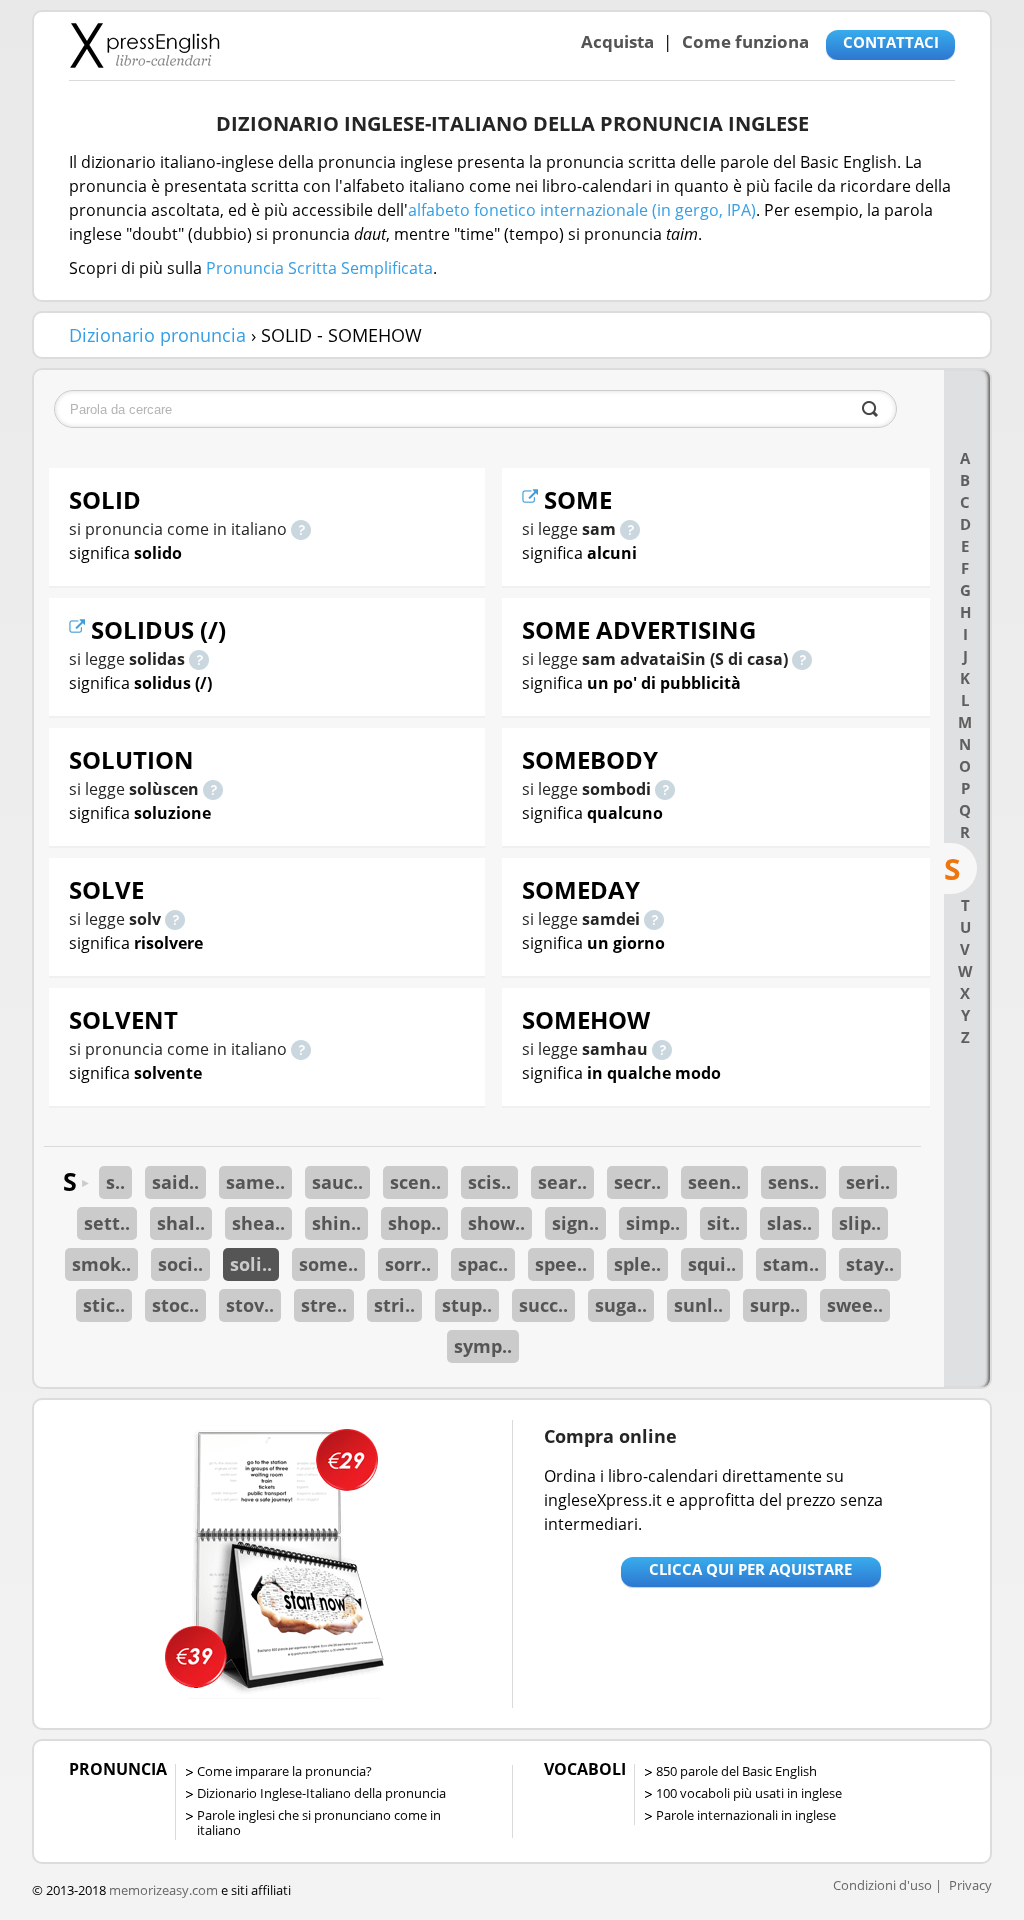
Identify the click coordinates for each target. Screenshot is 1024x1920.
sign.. (575, 1223)
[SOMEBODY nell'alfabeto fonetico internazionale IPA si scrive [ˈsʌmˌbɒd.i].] (665, 789)
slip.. (860, 1223)
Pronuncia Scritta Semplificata (319, 268)
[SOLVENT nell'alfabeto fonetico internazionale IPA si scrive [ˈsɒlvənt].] (301, 1049)
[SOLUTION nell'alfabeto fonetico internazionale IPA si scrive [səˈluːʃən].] (213, 789)
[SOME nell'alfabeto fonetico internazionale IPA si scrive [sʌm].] (630, 529)
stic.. (104, 1305)
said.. (175, 1182)
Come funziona (745, 41)
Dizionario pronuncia (157, 335)
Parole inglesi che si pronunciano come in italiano (319, 1822)
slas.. (789, 1223)
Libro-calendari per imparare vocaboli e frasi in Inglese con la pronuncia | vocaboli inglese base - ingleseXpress (144, 45)
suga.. (621, 1305)
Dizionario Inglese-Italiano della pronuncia (321, 1793)
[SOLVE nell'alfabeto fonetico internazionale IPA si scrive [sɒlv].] (175, 919)
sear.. (562, 1182)
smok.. (101, 1264)
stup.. (467, 1305)
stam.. (791, 1264)
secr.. (637, 1182)
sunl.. (698, 1305)
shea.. (258, 1223)
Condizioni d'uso (882, 1885)
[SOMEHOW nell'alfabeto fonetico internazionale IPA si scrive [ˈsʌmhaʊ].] (662, 1049)
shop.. (414, 1223)
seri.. (868, 1182)
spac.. (483, 1264)
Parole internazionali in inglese (746, 1815)
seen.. (714, 1182)
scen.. (415, 1182)
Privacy (970, 1885)
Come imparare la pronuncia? (284, 1771)
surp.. (775, 1305)
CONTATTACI (891, 42)
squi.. (712, 1264)
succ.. (543, 1305)
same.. (255, 1182)
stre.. (324, 1305)
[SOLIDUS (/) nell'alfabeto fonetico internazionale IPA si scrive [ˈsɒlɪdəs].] (199, 659)
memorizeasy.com (163, 1890)
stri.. (394, 1305)
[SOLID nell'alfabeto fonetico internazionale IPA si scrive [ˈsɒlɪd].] (301, 529)
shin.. (336, 1223)
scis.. (489, 1182)
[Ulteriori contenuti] (80, 629)
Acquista (617, 41)
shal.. (181, 1223)
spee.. (561, 1264)
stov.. (250, 1305)
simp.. (653, 1223)
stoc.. (175, 1305)
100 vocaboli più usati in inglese (749, 1793)
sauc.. (337, 1182)
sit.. (723, 1223)
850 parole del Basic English (736, 1771)
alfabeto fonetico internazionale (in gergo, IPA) (582, 210)
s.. (115, 1182)
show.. (496, 1223)
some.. (328, 1264)
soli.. (251, 1264)
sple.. (637, 1264)
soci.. (180, 1264)
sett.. (107, 1223)
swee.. (855, 1305)
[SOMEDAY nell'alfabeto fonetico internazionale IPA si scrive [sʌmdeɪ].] (654, 919)
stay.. (870, 1264)
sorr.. (408, 1264)
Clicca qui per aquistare (750, 1569)
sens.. (793, 1182)
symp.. (483, 1346)
